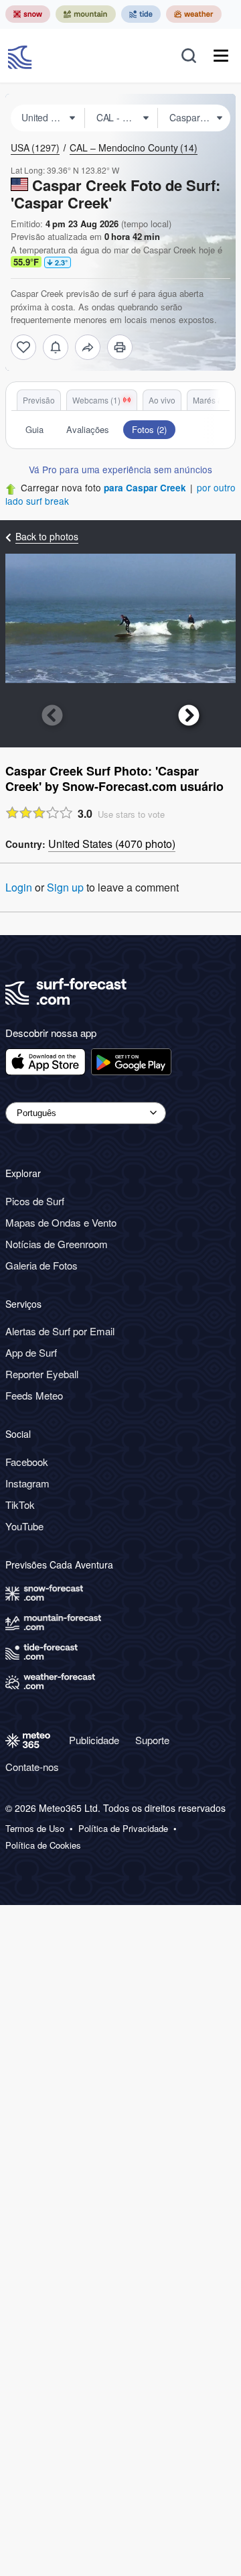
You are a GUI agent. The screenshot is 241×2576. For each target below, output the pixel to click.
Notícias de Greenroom (57, 1244)
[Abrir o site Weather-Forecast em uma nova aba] (194, 14)
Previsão (39, 400)
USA (35, 147)
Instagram (27, 1483)
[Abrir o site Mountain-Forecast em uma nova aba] (86, 14)
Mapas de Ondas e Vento (61, 1222)
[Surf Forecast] (21, 56)
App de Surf (31, 1352)
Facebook (27, 1462)
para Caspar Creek (145, 488)
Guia (34, 429)
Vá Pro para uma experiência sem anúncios (120, 469)
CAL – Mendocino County (134, 147)
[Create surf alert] (56, 347)
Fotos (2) (149, 429)
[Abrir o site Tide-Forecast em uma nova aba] (141, 14)
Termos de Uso (35, 1829)
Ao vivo (162, 400)
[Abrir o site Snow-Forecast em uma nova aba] (28, 14)
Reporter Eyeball (42, 1374)
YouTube (24, 1526)
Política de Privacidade (123, 1829)
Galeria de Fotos (42, 1265)
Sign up (65, 887)
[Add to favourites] (23, 347)
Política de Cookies (43, 1845)
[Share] (88, 347)
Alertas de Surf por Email (60, 1331)
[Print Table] (120, 347)
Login (19, 887)
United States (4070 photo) (112, 844)
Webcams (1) (96, 400)
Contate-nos (32, 1767)
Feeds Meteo (34, 1395)
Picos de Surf (35, 1201)
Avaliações (88, 429)
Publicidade (94, 1740)
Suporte (152, 1740)
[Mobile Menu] (221, 56)
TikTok (20, 1505)
